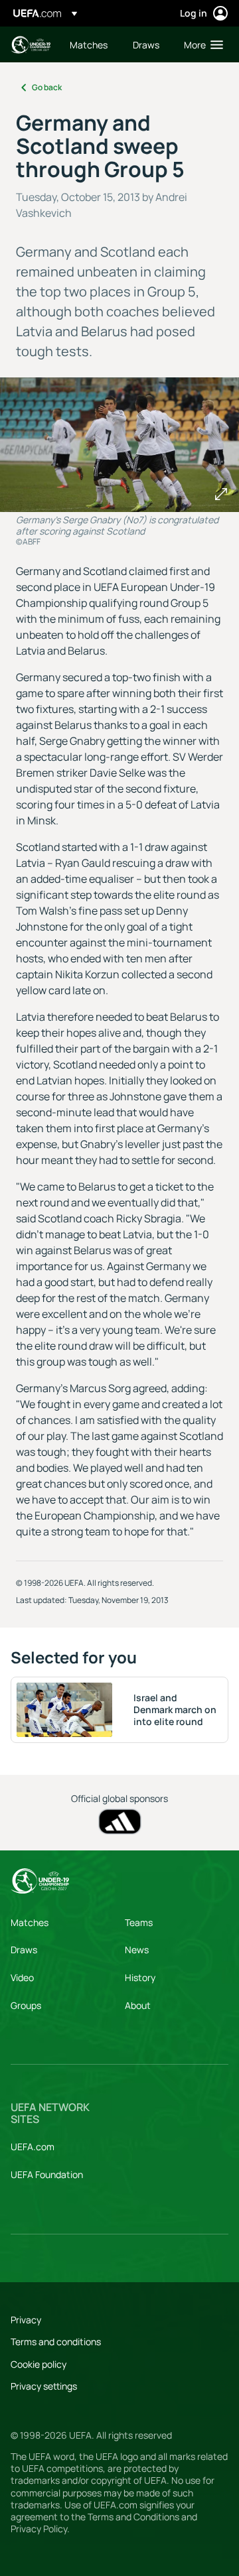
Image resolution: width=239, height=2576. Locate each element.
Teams (139, 1922)
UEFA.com (33, 2147)
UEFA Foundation (47, 2174)
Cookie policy (39, 2364)
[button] (200, 44)
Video (22, 1977)
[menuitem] (90, 44)
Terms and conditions (56, 2342)
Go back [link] (47, 87)
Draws (24, 1950)
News (137, 1950)
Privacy (26, 2320)
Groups (26, 2005)
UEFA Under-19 (31, 45)
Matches (30, 1922)
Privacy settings (44, 2386)
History (140, 1977)
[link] (89, 44)
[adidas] (120, 1822)
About (138, 2005)
